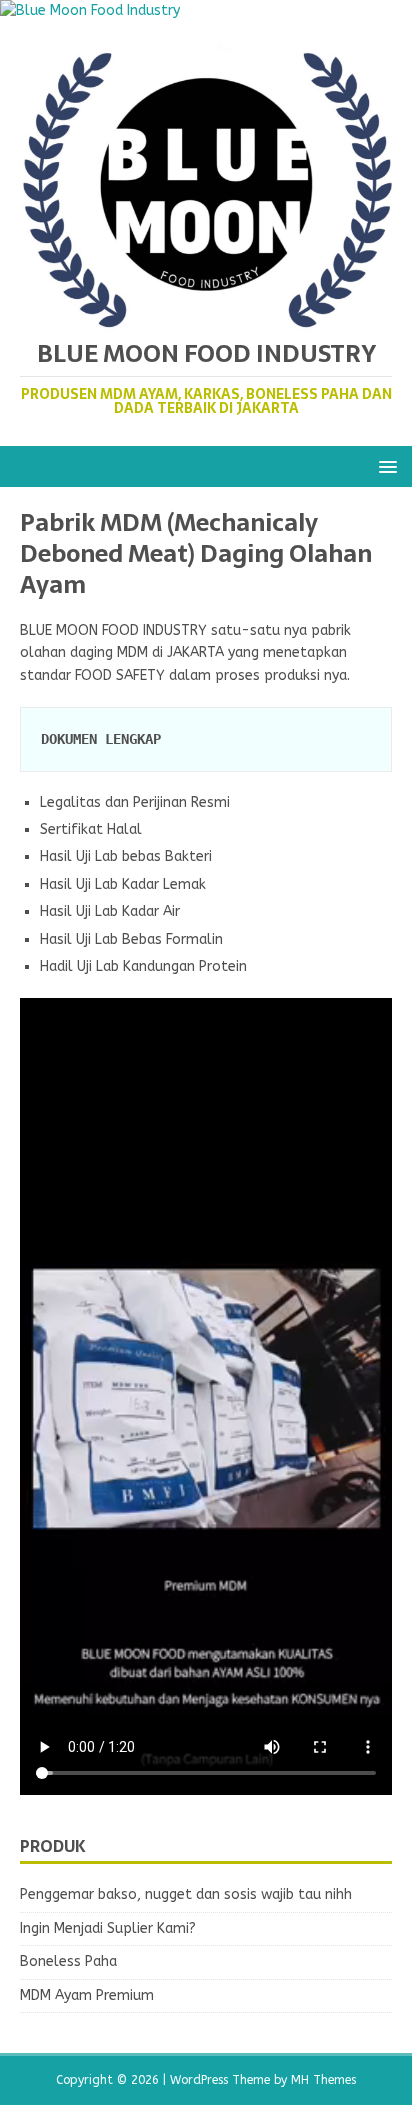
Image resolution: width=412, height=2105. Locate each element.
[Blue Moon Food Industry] (90, 10)
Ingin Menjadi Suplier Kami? (108, 1928)
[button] (384, 465)
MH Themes (323, 2080)
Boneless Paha (68, 1961)
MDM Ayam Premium (87, 1995)
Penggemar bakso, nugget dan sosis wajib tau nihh (186, 1894)
